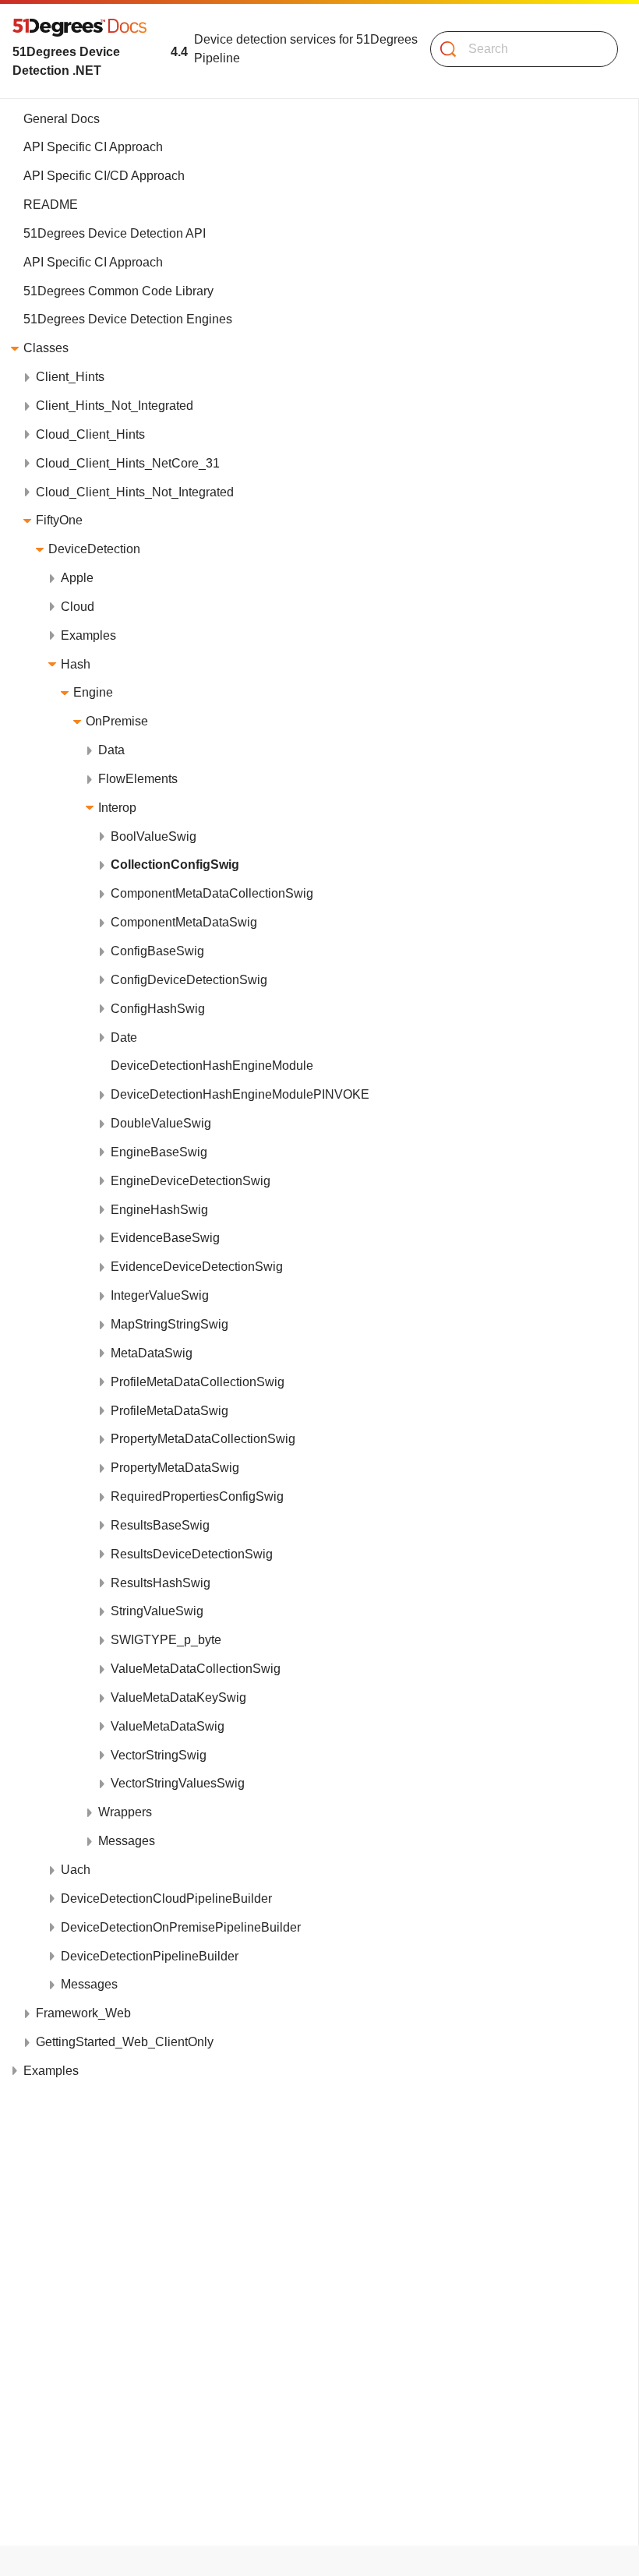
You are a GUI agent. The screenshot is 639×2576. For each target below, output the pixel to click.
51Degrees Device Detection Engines (128, 319)
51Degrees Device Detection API (115, 233)
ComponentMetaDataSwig (184, 922)
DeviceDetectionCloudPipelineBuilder (166, 1898)
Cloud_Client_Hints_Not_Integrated (135, 492)
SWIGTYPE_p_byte (166, 1640)
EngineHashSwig (159, 1210)
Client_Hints (70, 377)
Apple (77, 578)
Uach (76, 1870)
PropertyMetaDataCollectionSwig (203, 1439)
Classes (46, 348)
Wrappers (125, 1812)
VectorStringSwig (159, 1755)
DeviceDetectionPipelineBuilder (150, 1956)
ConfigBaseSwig (157, 951)
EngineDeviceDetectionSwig (191, 1181)
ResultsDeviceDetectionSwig (192, 1554)
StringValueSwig (157, 1611)
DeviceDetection (94, 549)
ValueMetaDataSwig (168, 1726)
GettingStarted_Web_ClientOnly (125, 2042)
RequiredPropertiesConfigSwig (197, 1496)
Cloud (78, 607)
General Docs (62, 119)
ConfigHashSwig (158, 1009)
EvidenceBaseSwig (165, 1238)
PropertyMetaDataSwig (175, 1468)
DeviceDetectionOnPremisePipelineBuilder (181, 1927)
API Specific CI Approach (93, 147)
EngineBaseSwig (159, 1152)
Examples (88, 635)
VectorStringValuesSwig (178, 1783)
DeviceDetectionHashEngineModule (212, 1066)
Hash (76, 664)
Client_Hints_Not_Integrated (115, 406)
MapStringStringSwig (169, 1324)
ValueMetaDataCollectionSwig (196, 1669)
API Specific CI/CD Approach (104, 176)
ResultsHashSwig (161, 1583)
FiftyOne (59, 520)
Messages (127, 1841)
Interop (117, 808)
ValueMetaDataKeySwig (178, 1697)
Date (124, 1037)
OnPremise (117, 721)
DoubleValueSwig (161, 1123)
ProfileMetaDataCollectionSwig (198, 1382)
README (51, 205)
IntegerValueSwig (160, 1295)
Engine (93, 692)
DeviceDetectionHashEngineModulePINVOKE (240, 1094)
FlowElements (138, 779)
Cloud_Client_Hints (90, 434)
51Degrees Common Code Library (118, 291)
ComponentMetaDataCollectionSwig (212, 893)
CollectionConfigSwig (175, 865)
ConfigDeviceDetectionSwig (189, 980)
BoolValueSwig (154, 836)
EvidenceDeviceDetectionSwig (197, 1267)
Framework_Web (83, 2013)
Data (111, 750)
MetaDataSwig (152, 1353)
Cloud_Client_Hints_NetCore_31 (128, 463)
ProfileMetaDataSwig (169, 1411)
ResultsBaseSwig (160, 1525)
